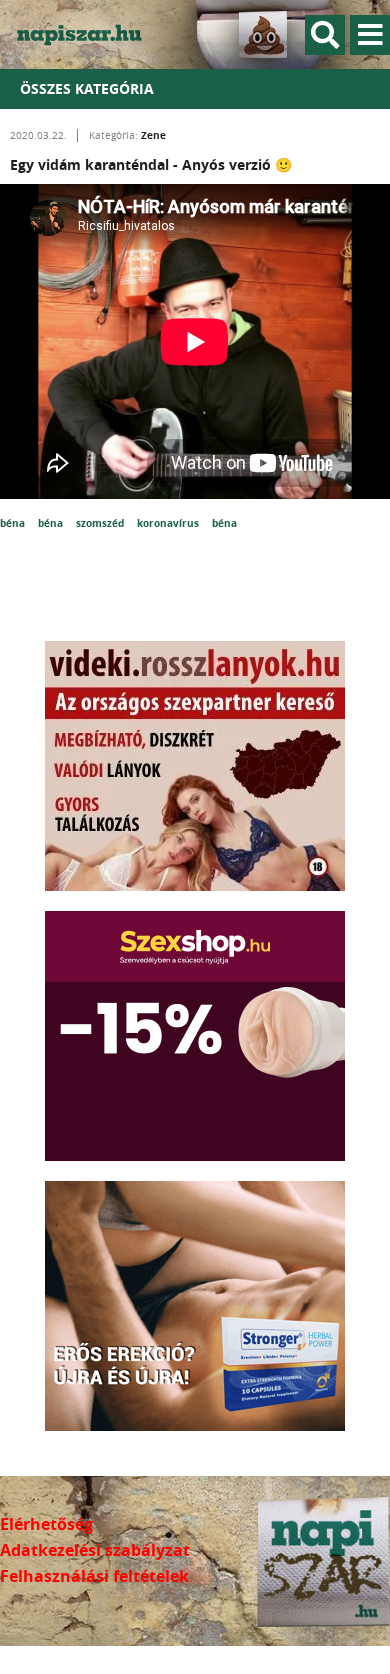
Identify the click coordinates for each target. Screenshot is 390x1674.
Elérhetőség (46, 1524)
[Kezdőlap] (90, 34)
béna (14, 523)
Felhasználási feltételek (94, 1576)
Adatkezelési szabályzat (95, 1550)
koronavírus (169, 523)
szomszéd (101, 523)
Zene (153, 135)
